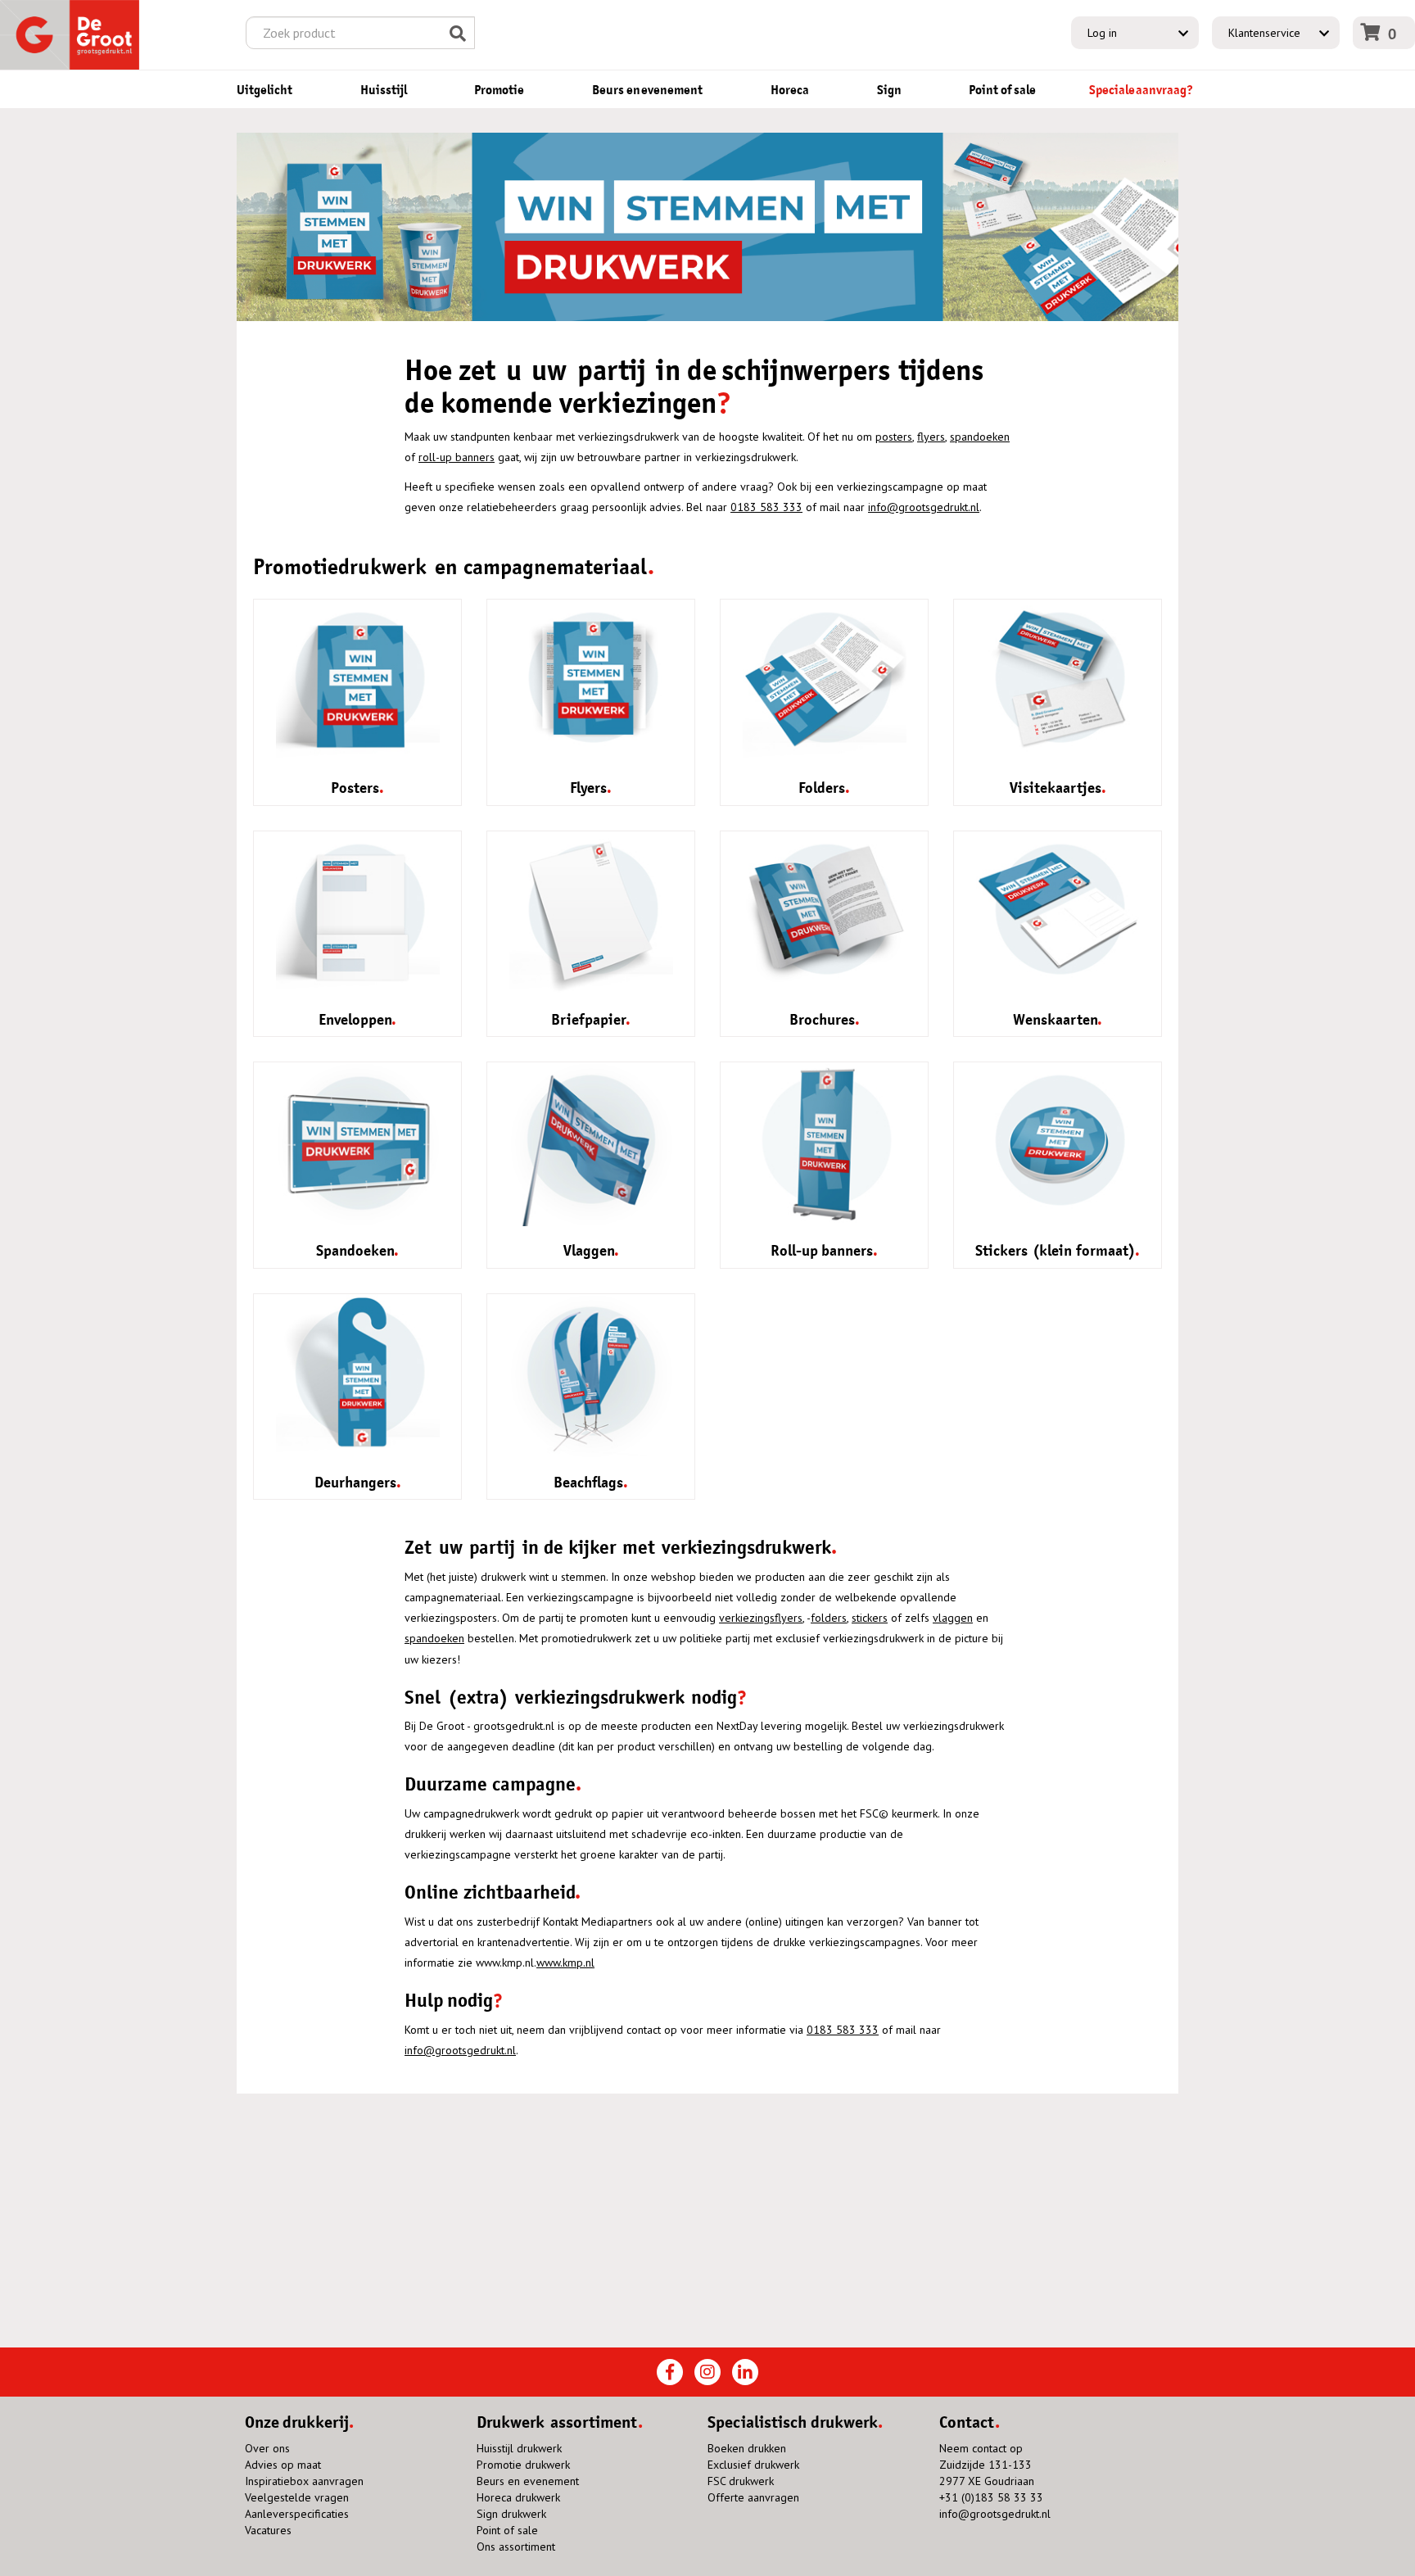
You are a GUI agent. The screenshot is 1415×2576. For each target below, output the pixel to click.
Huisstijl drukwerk (519, 2448)
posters (894, 437)
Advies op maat (283, 2465)
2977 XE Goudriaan (987, 2481)
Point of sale (507, 2530)
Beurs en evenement (528, 2481)
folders (829, 1618)
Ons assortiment (516, 2547)
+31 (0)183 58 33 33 (991, 2497)
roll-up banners (457, 457)
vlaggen (953, 1618)
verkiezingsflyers (761, 1618)
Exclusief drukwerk (753, 2465)
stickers (870, 1618)
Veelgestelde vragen (297, 2497)
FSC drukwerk (741, 2481)
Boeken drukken (747, 2448)
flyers (931, 437)
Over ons (267, 2448)
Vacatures (268, 2530)
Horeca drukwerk (518, 2497)
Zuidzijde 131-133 (986, 2465)
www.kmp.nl (565, 1963)
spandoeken (980, 437)
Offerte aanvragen (753, 2497)
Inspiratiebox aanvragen (304, 2481)
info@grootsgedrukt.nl (924, 507)
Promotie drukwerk (523, 2465)
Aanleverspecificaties (297, 2514)
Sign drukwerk (511, 2514)
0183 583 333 (766, 507)
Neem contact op (981, 2448)
